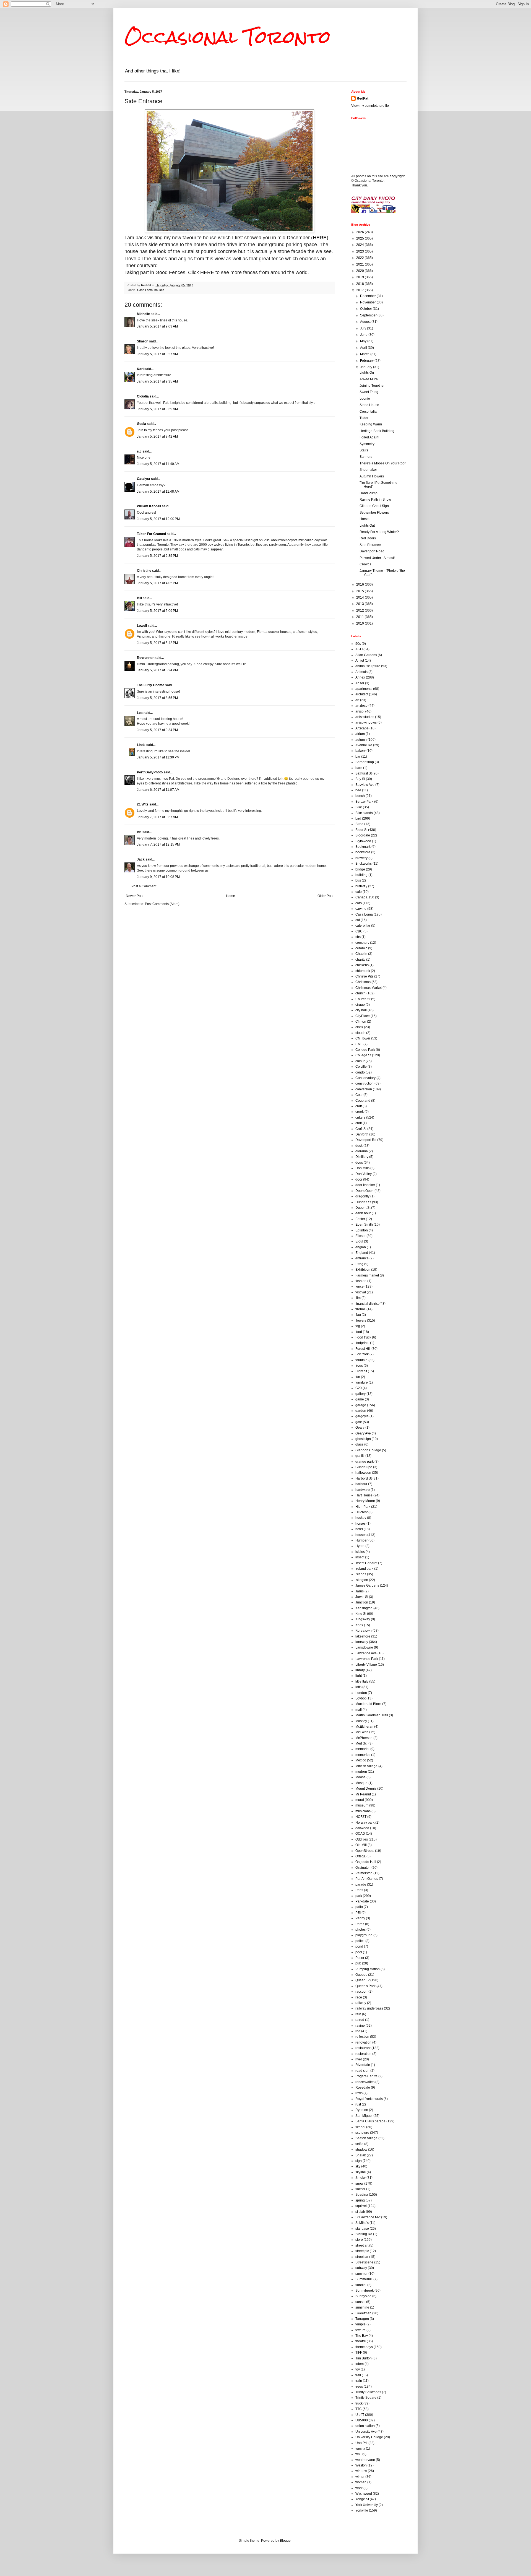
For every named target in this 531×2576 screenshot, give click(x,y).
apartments (364, 689)
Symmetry (367, 444)
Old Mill (361, 1845)
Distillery (362, 1157)
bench (360, 796)
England (362, 1253)
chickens (362, 965)
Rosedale (363, 2088)
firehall (360, 1309)
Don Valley (364, 1174)
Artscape (362, 728)
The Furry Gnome (151, 685)
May (364, 341)
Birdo (359, 824)
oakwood (362, 1828)
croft (359, 1123)
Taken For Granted (151, 534)
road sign (362, 2071)
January (367, 367)
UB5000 (362, 2420)
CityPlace (363, 1016)
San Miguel (364, 2116)
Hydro (360, 1546)
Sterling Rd (364, 2234)
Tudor (364, 418)
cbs (358, 937)
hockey (361, 1518)
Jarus (360, 1591)
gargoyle (362, 1416)
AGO (359, 649)
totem (360, 2364)
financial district (367, 1304)
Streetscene (364, 2262)
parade (361, 1884)
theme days (364, 2347)
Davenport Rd (366, 1140)
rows (359, 2093)
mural (360, 1800)
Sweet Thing (369, 392)
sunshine (362, 2307)
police (360, 1941)
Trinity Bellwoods (368, 2392)
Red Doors (368, 538)
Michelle (143, 314)
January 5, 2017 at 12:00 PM (158, 519)
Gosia (141, 424)
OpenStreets (365, 1851)
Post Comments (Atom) (162, 904)
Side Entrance (370, 545)
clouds (360, 1033)
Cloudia (143, 396)
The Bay (362, 2336)
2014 (360, 597)
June (364, 335)
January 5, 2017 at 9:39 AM (157, 409)
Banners (366, 457)
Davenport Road (372, 551)
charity (360, 960)
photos (360, 1930)
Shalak (361, 2155)
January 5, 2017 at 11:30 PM (158, 757)
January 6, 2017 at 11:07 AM (158, 790)
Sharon (143, 341)
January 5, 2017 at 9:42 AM (157, 436)
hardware (363, 1490)
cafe (359, 892)
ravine (360, 2026)
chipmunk (363, 971)
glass (359, 1444)
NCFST (361, 1817)
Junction (362, 1602)
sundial (361, 2285)
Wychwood (364, 2494)
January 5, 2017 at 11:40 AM (158, 464)
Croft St (361, 1129)
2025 (360, 238)
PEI (358, 1913)
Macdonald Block (368, 1704)
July (364, 328)
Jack (141, 859)
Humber (361, 1540)
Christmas (363, 982)
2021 (360, 264)
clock (359, 1027)
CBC (359, 931)
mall (359, 1710)
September (369, 315)
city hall (361, 1010)
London (361, 1693)
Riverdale (363, 2065)
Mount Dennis (366, 1789)
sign (359, 2161)
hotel (359, 1529)
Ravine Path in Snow (375, 500)
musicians (363, 1811)
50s (358, 644)
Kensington (364, 1608)
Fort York (362, 1354)
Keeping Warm (371, 424)
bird (358, 818)
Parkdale (362, 1901)
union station (365, 2426)
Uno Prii (361, 2443)
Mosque (361, 1783)
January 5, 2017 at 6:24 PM (157, 670)
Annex (360, 677)
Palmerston (364, 1873)
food (359, 1332)
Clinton (361, 1021)
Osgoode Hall (366, 1862)
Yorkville (362, 2510)
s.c (139, 451)
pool (359, 1952)
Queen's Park (365, 1986)
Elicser (360, 1236)
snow (359, 2184)
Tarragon (362, 2319)
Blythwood (363, 841)
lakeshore (363, 1636)
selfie (359, 2144)
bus (358, 880)
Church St (363, 999)
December (368, 296)
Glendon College (368, 1450)
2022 (360, 258)
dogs (359, 1163)
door (359, 1179)
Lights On (367, 373)
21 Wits (143, 804)
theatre (361, 2341)
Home (231, 896)
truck (359, 2403)
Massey (361, 1721)
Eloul (359, 1241)
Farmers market (367, 1275)
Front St (361, 1371)
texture (360, 2330)
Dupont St (363, 1208)
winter (360, 2477)
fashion (361, 1281)
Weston (361, 2465)
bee (358, 790)
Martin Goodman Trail (372, 1715)
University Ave (366, 2432)
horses (360, 1524)
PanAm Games (367, 1879)
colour (360, 1061)
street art (362, 2245)
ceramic (361, 948)
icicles (360, 1552)
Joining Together (372, 386)
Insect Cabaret (366, 1563)
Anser (360, 683)
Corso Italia (368, 412)
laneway (362, 1642)
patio (359, 1907)
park (359, 1896)
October (366, 309)
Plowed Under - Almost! (377, 558)
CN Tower (363, 1038)
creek (360, 1112)
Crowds (365, 564)
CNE (359, 1044)
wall (358, 2454)
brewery (361, 858)
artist (359, 711)
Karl (140, 369)
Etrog (359, 1264)
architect (362, 694)
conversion (364, 1089)
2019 (360, 277)
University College (369, 2437)
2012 (360, 610)
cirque (360, 1005)
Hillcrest (361, 1512)
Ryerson (362, 2110)
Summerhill (364, 2279)
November (368, 302)
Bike (359, 807)
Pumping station (368, 1969)
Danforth (362, 1134)
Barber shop (365, 762)
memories (363, 1755)
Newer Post (135, 896)
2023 (360, 251)
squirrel (361, 2206)
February (367, 361)
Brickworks (364, 864)
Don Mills (362, 1168)
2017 (360, 290)
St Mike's (362, 2223)
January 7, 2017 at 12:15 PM (158, 844)
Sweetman (363, 2313)
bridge (360, 869)
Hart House (364, 1495)
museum (362, 1805)
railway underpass (369, 2008)
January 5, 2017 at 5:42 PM (157, 643)
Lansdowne (364, 1647)
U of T (360, 2415)
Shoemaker (368, 470)
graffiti (360, 1456)
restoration (363, 2054)
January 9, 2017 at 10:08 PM (158, 877)
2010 (360, 623)
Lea (140, 713)
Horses (365, 519)
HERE (320, 238)
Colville (361, 1067)
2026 (360, 232)
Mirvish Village (366, 1766)
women (361, 2482)
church (360, 993)
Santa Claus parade (370, 2121)
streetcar (362, 2257)
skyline (361, 2172)
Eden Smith (364, 1225)
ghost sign (363, 1439)
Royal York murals (369, 2099)
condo (360, 1072)
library (360, 1670)
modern (361, 1772)
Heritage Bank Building (377, 431)
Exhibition (363, 1270)
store (359, 2240)
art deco (361, 706)
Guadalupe (364, 1467)
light (359, 1676)
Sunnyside (363, 2296)
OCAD (360, 1834)
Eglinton (362, 1230)
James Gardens (367, 1585)
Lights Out (367, 526)
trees (359, 2387)
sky (358, 2166)
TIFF (359, 2353)
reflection (362, 2037)
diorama (362, 1151)
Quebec (361, 1975)
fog (358, 1326)
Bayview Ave (365, 785)
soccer (360, 2189)
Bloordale (363, 835)
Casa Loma (145, 290)
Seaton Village (366, 2138)
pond (359, 1946)
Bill (139, 598)
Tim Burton (364, 2358)
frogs (359, 1366)
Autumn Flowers (372, 476)
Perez (360, 1924)
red (358, 2031)
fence (360, 1286)
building (361, 875)
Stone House (369, 405)
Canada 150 (365, 897)
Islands (361, 1574)
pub (358, 1963)
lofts (358, 1687)
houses (159, 290)
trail (358, 2375)
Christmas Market (369, 988)
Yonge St (362, 2499)
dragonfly (362, 1196)
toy (358, 2369)
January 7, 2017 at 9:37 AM (157, 817)
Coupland (363, 1101)
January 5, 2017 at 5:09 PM (157, 611)
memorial (362, 1749)
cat (358, 920)
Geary (360, 1428)
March (365, 354)
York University (367, 2505)
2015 (360, 591)
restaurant (363, 2048)
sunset (360, 2302)
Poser (360, 1958)
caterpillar (363, 926)
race (359, 1997)
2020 (360, 271)
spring (360, 2200)
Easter (360, 1219)
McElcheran (364, 1727)
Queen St (362, 1980)
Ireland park (364, 1569)
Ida (139, 832)
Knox (359, 1625)
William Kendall (149, 506)
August (366, 322)
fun (358, 1377)
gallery (360, 1394)
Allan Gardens (366, 655)
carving (361, 909)
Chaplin (361, 954)
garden (361, 1411)
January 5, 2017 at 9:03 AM (157, 326)
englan (361, 1247)
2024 (360, 245)
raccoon (361, 1992)
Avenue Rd (364, 745)
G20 (359, 1388)
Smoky (360, 2178)
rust (358, 2104)
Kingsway (363, 1619)
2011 (360, 617)
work (359, 2488)
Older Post (325, 896)
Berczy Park (364, 802)
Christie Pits (364, 976)
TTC (359, 2409)
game (360, 1399)
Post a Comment (144, 886)
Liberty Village (366, 1665)
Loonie (365, 399)
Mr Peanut (363, 1794)
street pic (362, 2251)
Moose (360, 1777)
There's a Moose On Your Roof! (383, 463)
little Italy (362, 1681)
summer (361, 2274)
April (364, 348)
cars (359, 903)
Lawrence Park (367, 1659)
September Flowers (374, 513)
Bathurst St (364, 773)
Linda (141, 745)
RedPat (363, 98)
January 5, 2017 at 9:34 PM (157, 730)
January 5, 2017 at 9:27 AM (157, 354)
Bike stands (364, 813)
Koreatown (364, 1631)
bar (358, 757)
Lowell (142, 626)
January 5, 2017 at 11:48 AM (158, 492)
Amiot (360, 661)
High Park (363, 1507)
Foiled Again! (369, 437)
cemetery (362, 943)
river (359, 2059)
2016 (360, 584)
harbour (361, 1484)
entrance (362, 1258)
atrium (360, 734)
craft (359, 1106)
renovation (363, 2042)
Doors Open (365, 1191)
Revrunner (145, 658)
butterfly (361, 886)
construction (365, 1083)
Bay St (360, 779)
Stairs (364, 450)
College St (363, 1055)
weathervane (365, 2460)
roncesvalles (365, 2082)
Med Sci (361, 1743)
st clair (360, 2212)
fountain (361, 1360)
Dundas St (363, 1202)
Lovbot (360, 1698)
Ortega (360, 1856)
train (359, 2381)
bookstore (363, 852)
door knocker (365, 1185)
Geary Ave (363, 1433)
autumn (361, 740)
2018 (360, 284)
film (358, 1298)
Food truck (363, 1337)
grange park (365, 1462)
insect (360, 1557)
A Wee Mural (369, 379)
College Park (365, 1050)
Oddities (362, 1839)
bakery (360, 751)
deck (359, 1146)
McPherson (364, 1738)
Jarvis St (362, 1597)
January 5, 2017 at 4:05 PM (157, 583)
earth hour (363, 1213)
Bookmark (363, 847)
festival (361, 1292)
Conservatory (365, 1078)
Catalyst (144, 479)
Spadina (362, 2195)
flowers (361, 1321)
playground (364, 1935)
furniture (362, 1382)
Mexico (361, 1760)
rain (358, 2014)
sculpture (362, 2133)
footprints (362, 1343)
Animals (361, 672)
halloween (363, 1473)
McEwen (362, 1732)
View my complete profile (370, 106)
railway (361, 2003)
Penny (360, 1918)
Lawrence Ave (366, 1653)
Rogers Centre (366, 2076)
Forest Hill (363, 1349)
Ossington (363, 1868)
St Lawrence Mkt (368, 2217)
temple (360, 2324)
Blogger (286, 2541)
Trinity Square (366, 2398)
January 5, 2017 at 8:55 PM (157, 698)
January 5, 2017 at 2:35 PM (157, 556)
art (357, 700)
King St (361, 1614)
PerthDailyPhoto (150, 772)
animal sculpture (368, 666)
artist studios (365, 717)
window (361, 2471)
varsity (360, 2448)
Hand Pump (369, 493)
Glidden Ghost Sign (374, 506)
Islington (362, 1580)
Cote (359, 1095)
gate (359, 1422)
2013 (360, 604)
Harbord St (364, 1478)
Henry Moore (365, 1501)
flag (358, 1315)
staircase (362, 2229)
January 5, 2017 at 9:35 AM (157, 381)
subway (361, 2268)
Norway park (365, 1823)
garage (361, 1405)
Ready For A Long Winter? (379, 532)
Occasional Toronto (228, 37)
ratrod (360, 2020)
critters (360, 1117)
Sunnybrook (365, 2291)
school (360, 2127)
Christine (144, 571)
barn (359, 768)
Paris (359, 1890)
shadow (361, 2149)
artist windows (366, 722)
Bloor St (361, 830)
